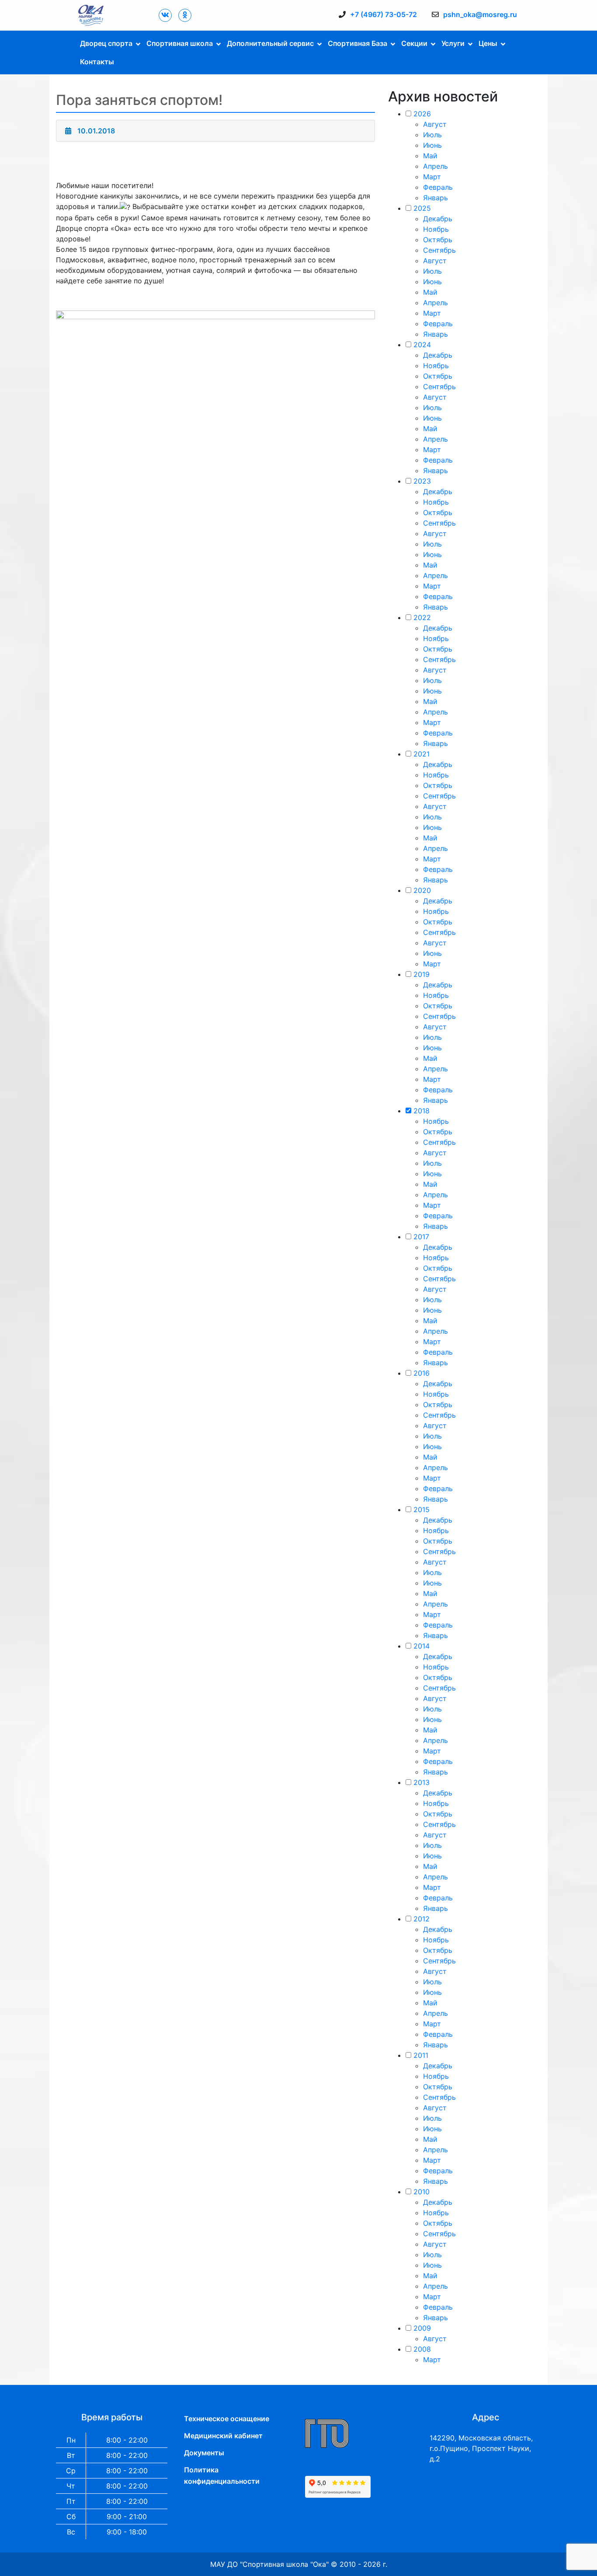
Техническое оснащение (227, 2419)
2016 (422, 1373)
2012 (422, 1919)
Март (432, 177)
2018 (422, 1111)
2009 (422, 2328)
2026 (422, 114)
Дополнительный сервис (270, 43)
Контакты (97, 62)
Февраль (438, 187)
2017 (421, 1237)
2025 (422, 208)
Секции (414, 43)
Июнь (432, 145)
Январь (436, 198)
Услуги (453, 43)
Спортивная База (358, 43)
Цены (488, 43)
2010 (422, 2192)
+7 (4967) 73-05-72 (384, 14)
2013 (422, 1782)
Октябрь (438, 240)
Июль (432, 135)
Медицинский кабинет (223, 2436)
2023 (422, 481)
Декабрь (438, 219)
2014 (422, 1646)
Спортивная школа (180, 43)
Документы (204, 2453)
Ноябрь (436, 229)
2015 (422, 1509)
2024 (422, 345)
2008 (422, 2349)
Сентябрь (439, 250)
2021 (422, 754)
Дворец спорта (106, 43)
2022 (422, 617)
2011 (421, 2055)
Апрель (436, 166)
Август (435, 124)
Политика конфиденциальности (222, 2475)
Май (430, 156)
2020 (422, 890)
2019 (422, 974)
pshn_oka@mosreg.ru (480, 14)
